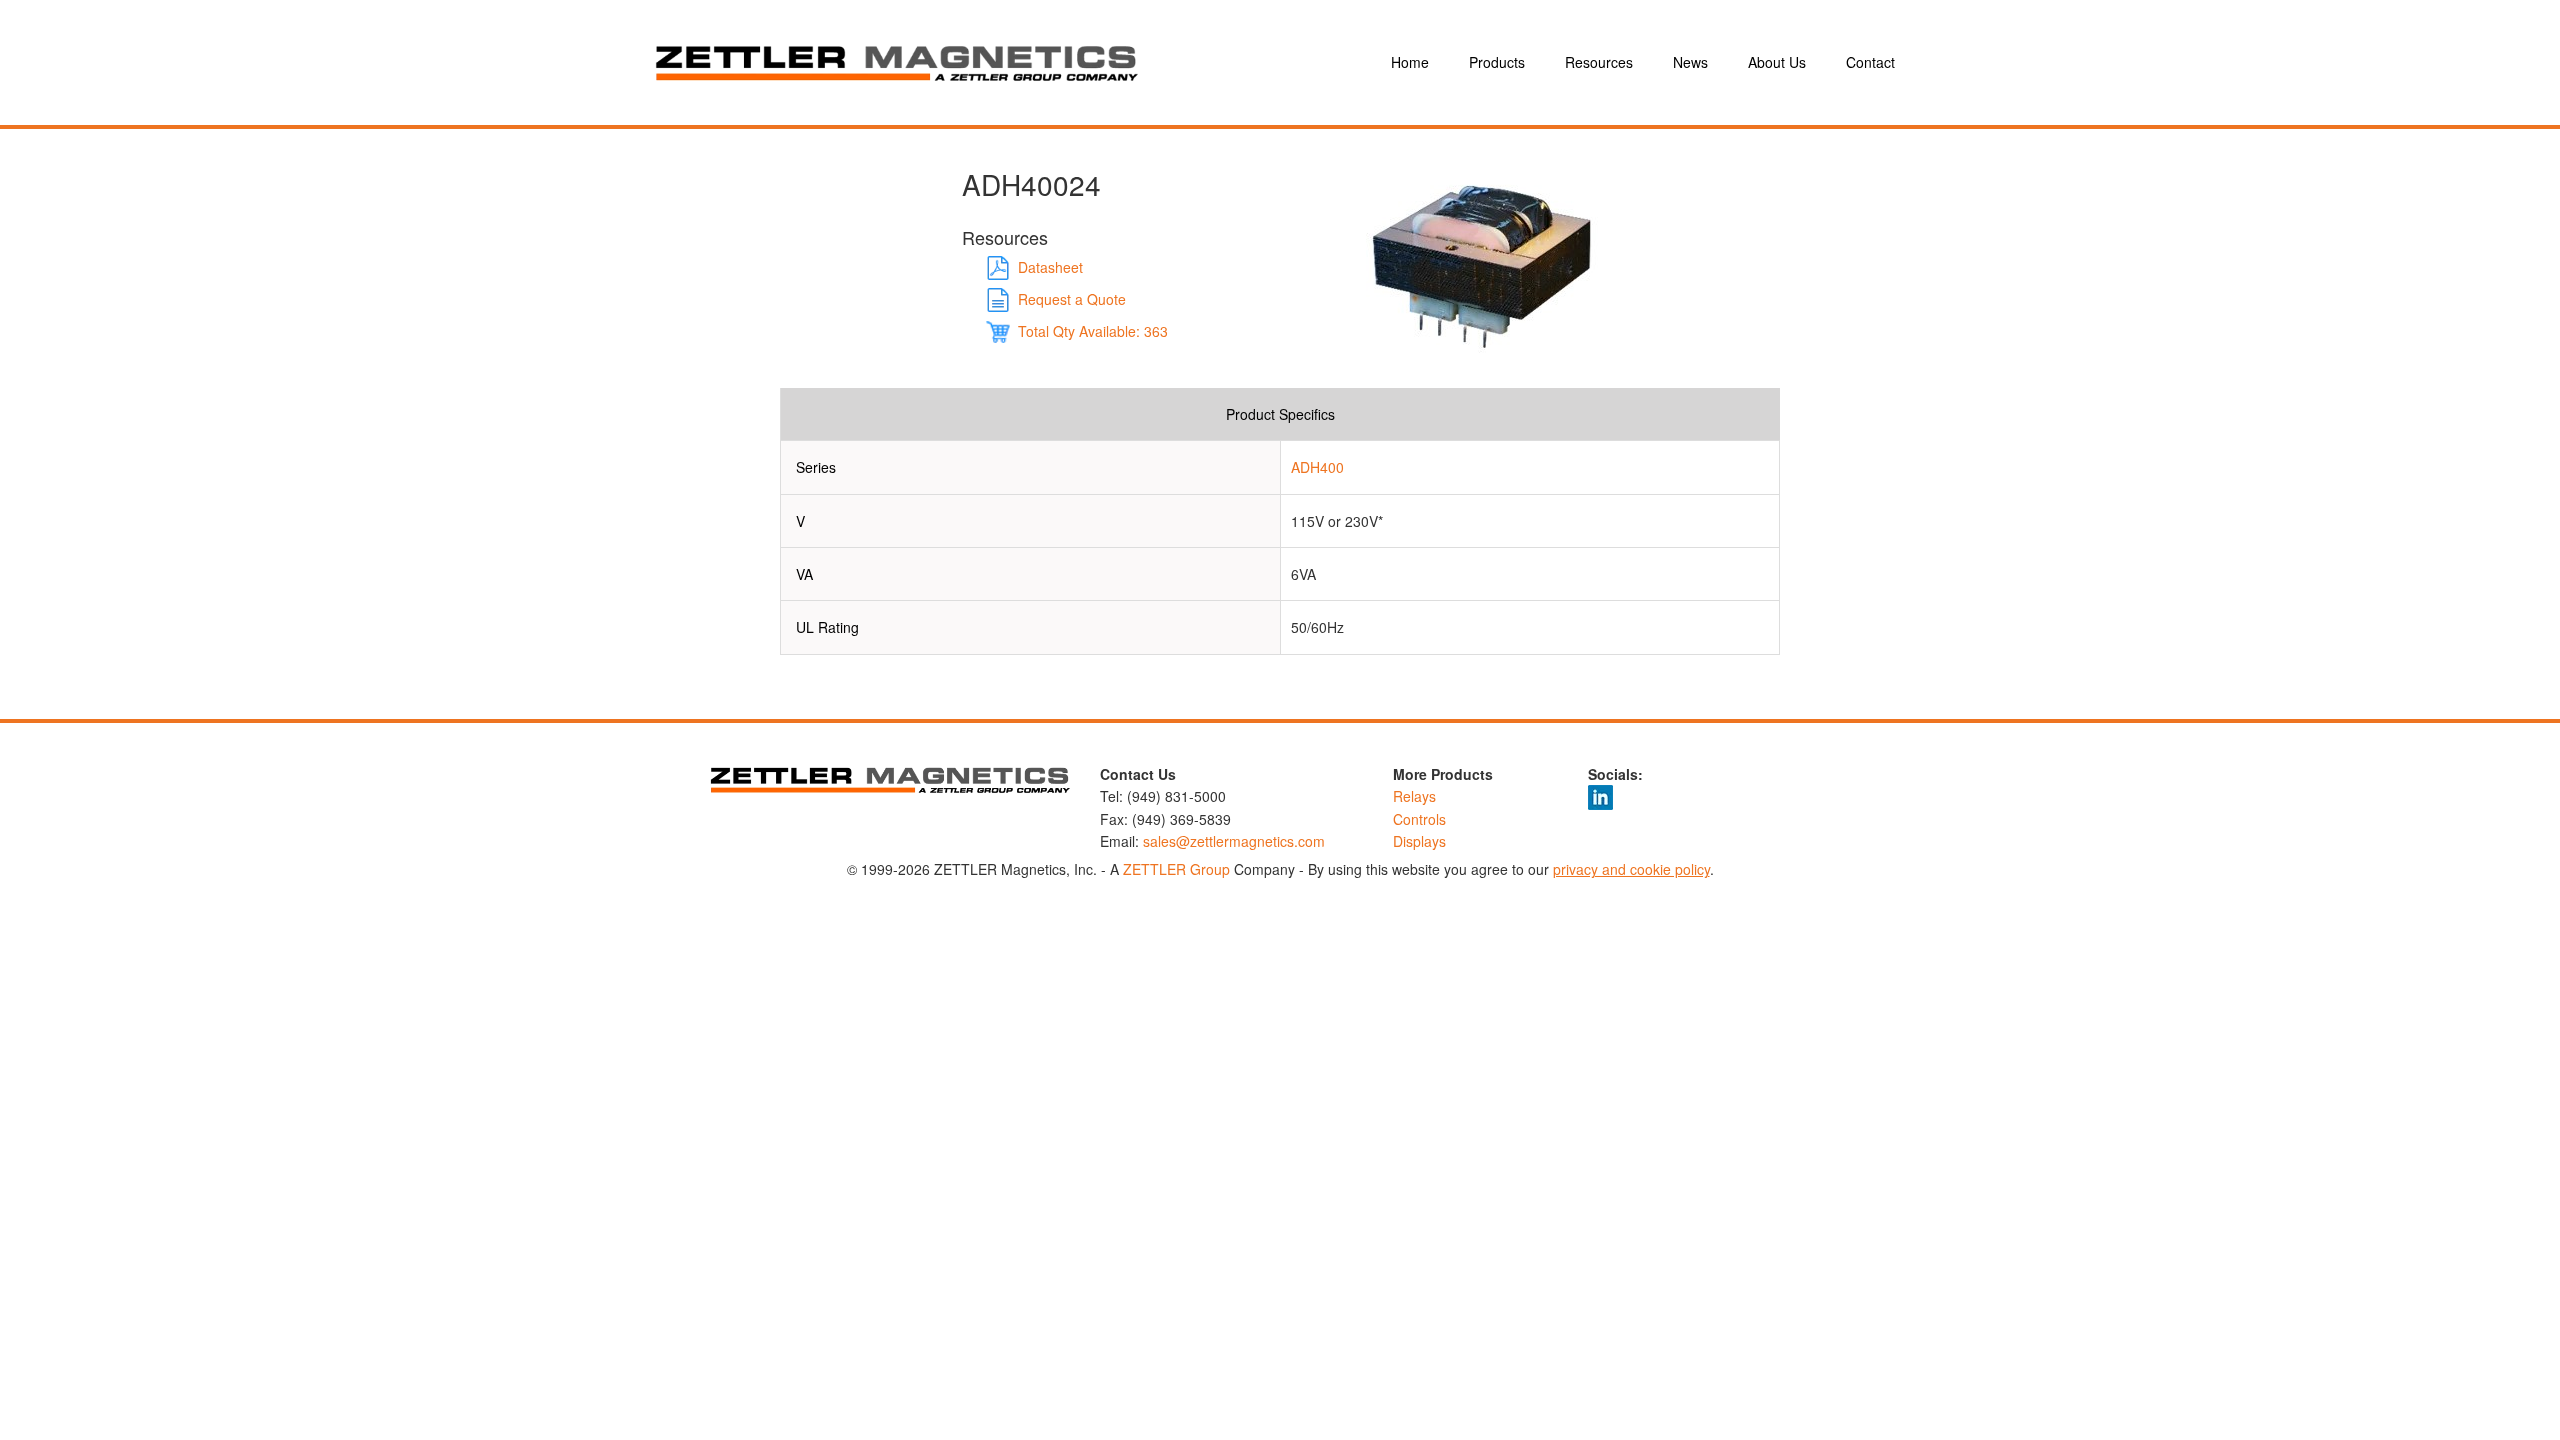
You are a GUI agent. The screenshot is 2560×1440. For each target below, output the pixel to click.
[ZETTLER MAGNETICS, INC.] (1000, 62)
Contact (1870, 62)
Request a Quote (1072, 299)
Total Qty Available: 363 (1093, 331)
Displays (1419, 841)
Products (1497, 62)
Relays (1414, 796)
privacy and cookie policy (1631, 869)
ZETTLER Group (1176, 869)
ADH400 (1317, 467)
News (1690, 62)
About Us (1777, 62)
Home (1410, 62)
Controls (1419, 819)
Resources (1599, 62)
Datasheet (1050, 267)
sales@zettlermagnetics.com (1234, 841)
